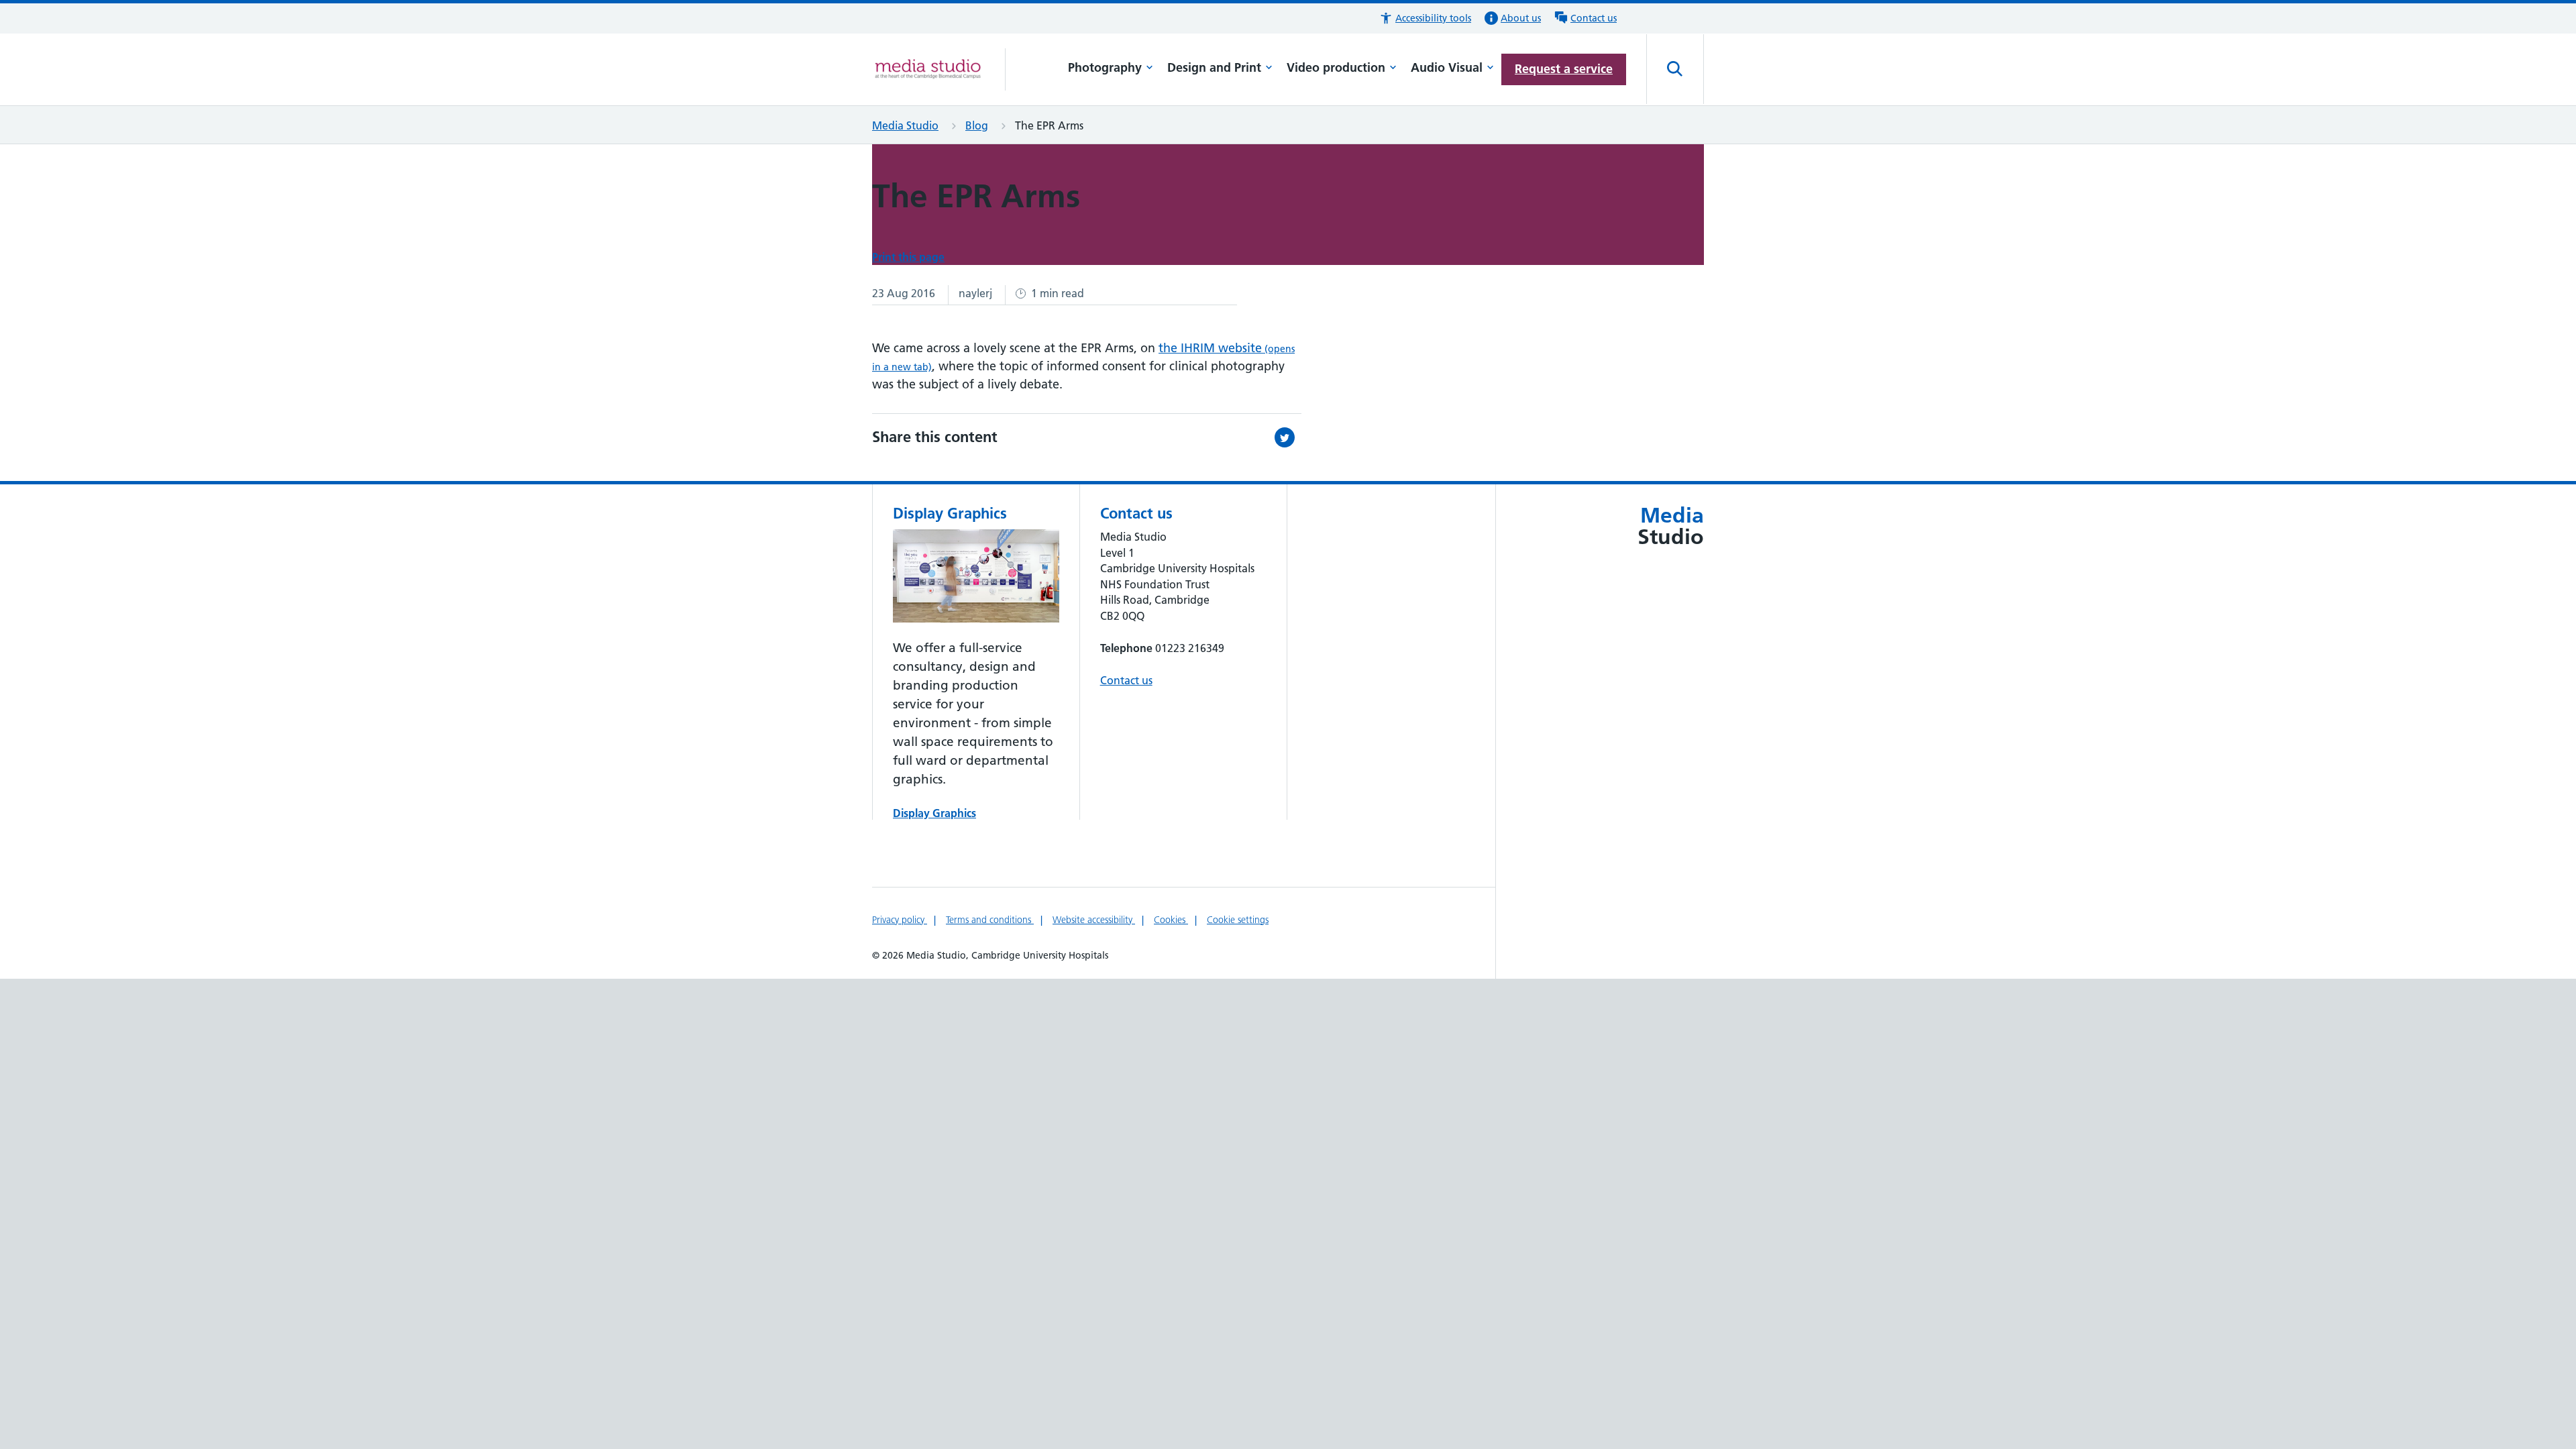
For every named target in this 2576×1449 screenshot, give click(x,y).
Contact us (1126, 680)
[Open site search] (1675, 69)
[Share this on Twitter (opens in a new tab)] (1288, 437)
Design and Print (1214, 67)
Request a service (1564, 69)
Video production (1336, 67)
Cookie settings (1238, 920)
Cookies (1171, 920)
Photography (1105, 67)
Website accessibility (1094, 920)
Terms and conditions (990, 920)
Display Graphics (934, 813)
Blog (977, 125)
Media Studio (905, 125)
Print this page (908, 257)
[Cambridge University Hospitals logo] (939, 69)
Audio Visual (1447, 67)
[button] (1425, 18)
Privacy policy (900, 920)
